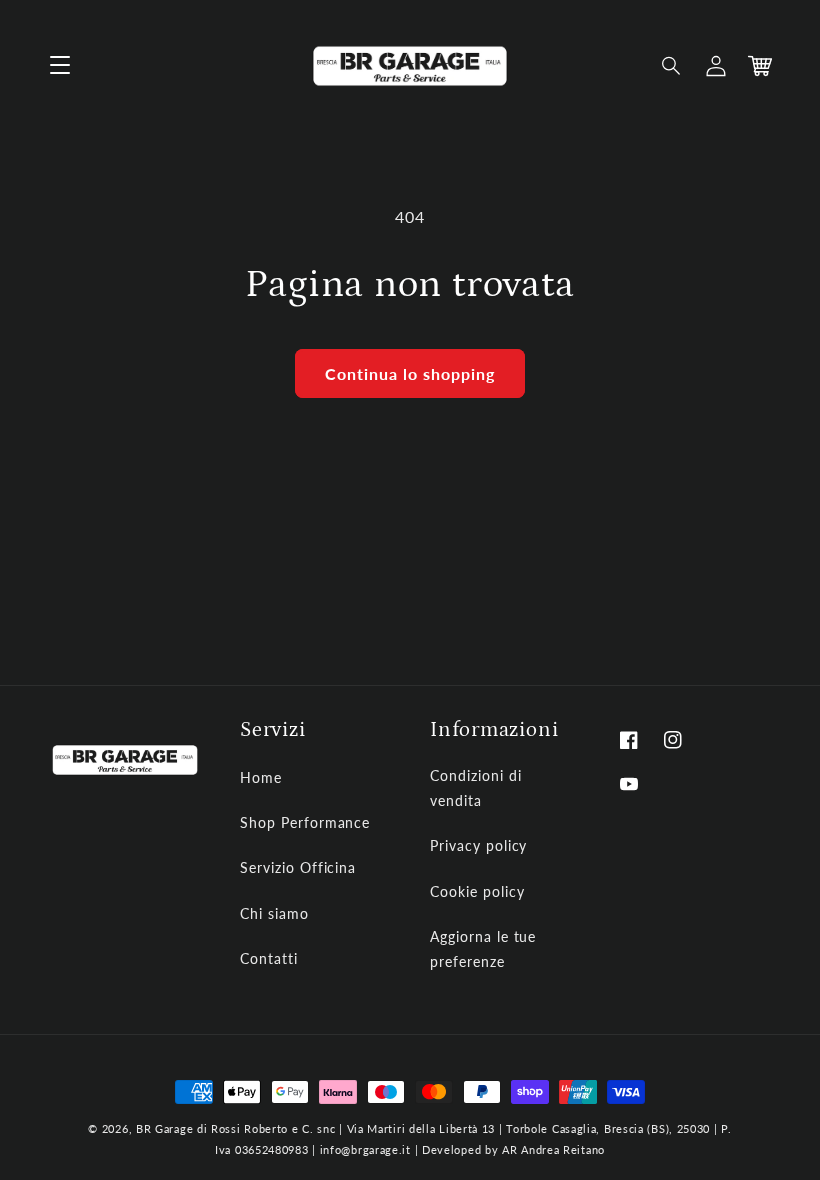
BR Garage (164, 1128)
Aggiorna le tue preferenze (483, 949)
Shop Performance (305, 822)
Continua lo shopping (410, 373)
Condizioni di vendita (475, 788)
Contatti (269, 958)
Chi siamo (274, 913)
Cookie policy (477, 891)
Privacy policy (478, 845)
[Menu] (60, 66)
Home (261, 777)
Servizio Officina (298, 867)
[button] (672, 66)
